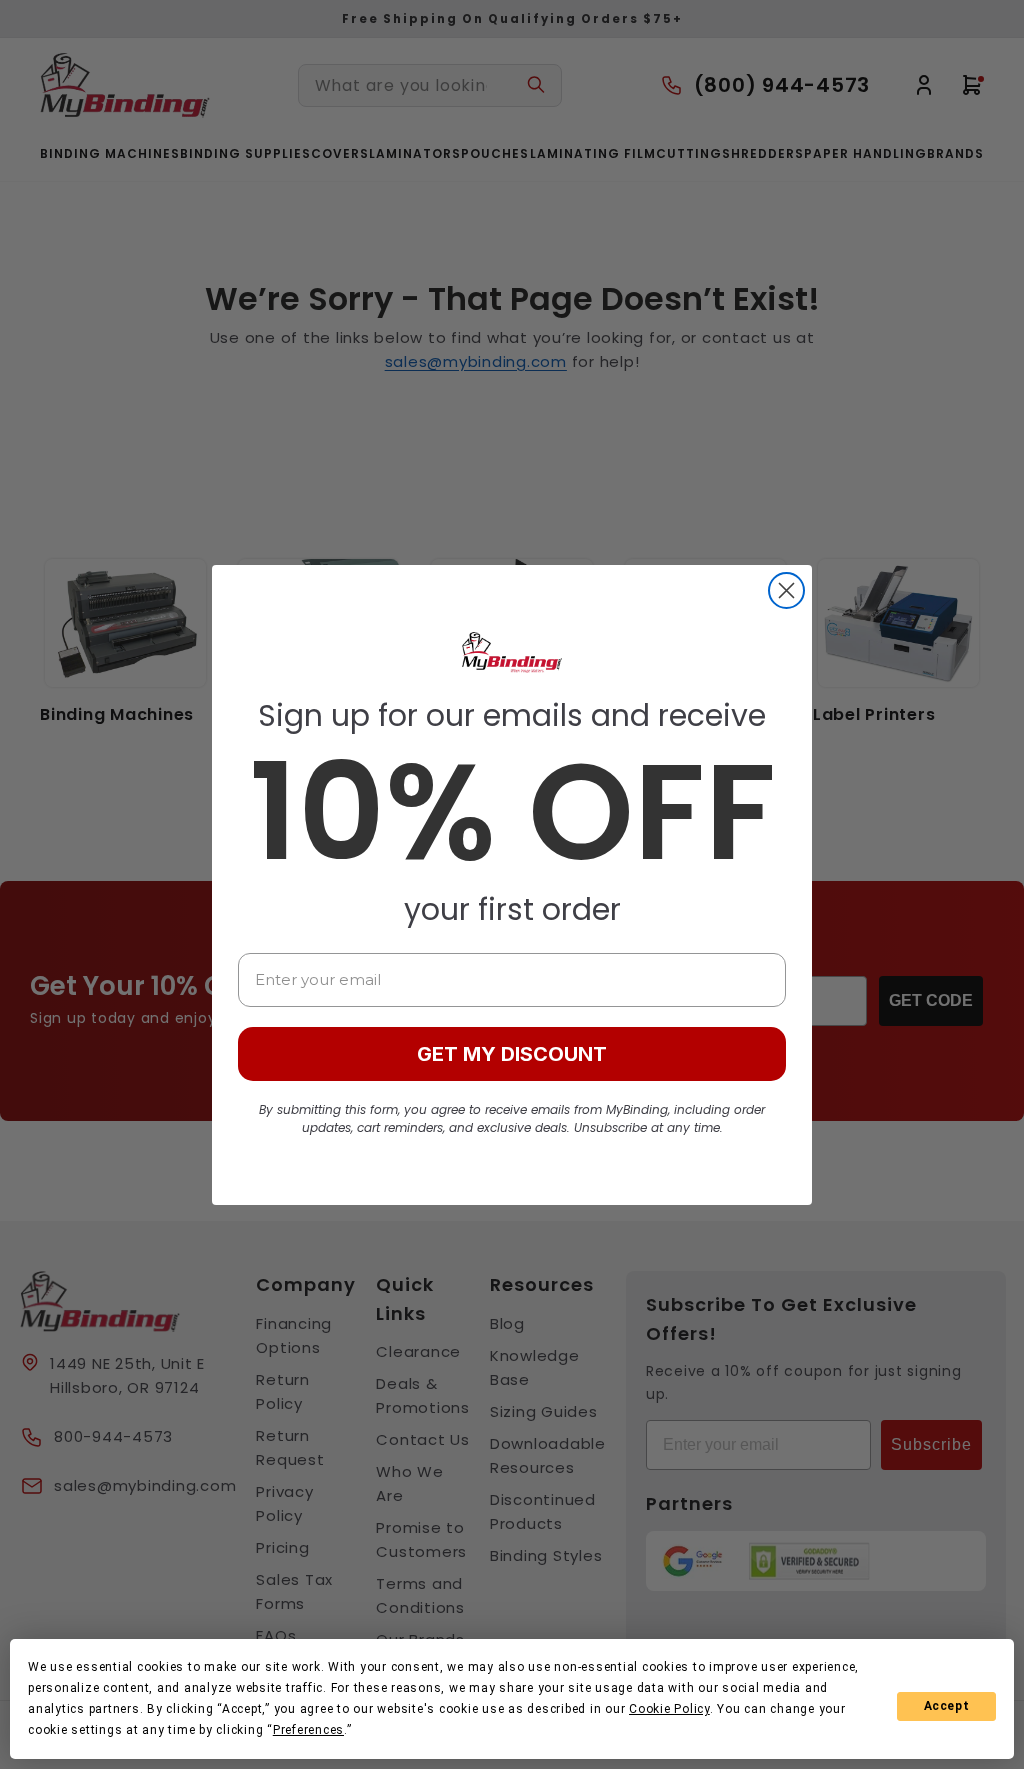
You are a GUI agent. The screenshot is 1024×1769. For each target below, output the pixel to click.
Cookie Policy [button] (669, 1709)
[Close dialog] (786, 590)
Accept (947, 1706)
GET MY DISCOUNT (512, 1054)
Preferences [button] (308, 1730)
